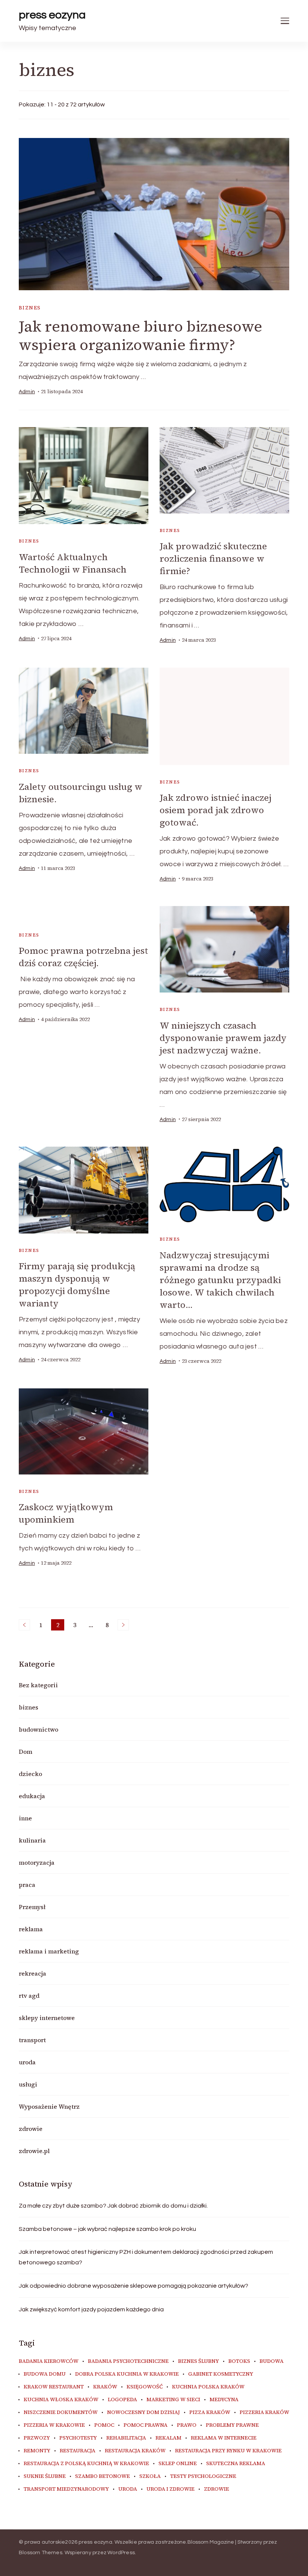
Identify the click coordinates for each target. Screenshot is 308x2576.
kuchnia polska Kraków (208, 2387)
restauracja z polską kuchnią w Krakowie (86, 2464)
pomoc (104, 2425)
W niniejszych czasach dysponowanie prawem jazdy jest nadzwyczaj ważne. (223, 1038)
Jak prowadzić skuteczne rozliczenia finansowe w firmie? (213, 558)
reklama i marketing (49, 1951)
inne (25, 1818)
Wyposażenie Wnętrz (49, 2106)
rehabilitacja (126, 2438)
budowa (272, 2361)
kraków (105, 2387)
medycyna (224, 2400)
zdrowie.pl (34, 2151)
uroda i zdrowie (171, 2489)
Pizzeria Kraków (264, 2412)
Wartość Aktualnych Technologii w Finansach (73, 563)
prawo (187, 2425)
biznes (30, 308)
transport (32, 2040)
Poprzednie (24, 1625)
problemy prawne (232, 2425)
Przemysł (32, 1907)
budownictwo (38, 1729)
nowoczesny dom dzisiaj (143, 2412)
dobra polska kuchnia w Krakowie (127, 2374)
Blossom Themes (41, 2553)
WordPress (121, 2553)
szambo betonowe (103, 2476)
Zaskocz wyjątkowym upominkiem (66, 1513)
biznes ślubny (199, 2361)
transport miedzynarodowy (66, 2489)
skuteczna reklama (236, 2464)
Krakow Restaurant (54, 2387)
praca (27, 1885)
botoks (239, 2361)
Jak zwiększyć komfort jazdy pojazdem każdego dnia (91, 2309)
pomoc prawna (146, 2425)
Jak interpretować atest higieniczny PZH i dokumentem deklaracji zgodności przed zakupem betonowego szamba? (146, 2257)
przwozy (37, 2438)
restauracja (78, 2451)
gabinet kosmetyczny (221, 2374)
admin (27, 392)
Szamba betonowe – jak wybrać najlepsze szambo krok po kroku (107, 2229)
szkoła (150, 2476)
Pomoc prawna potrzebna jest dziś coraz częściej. (83, 957)
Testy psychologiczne (203, 2476)
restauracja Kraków (135, 2451)
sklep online (178, 2464)
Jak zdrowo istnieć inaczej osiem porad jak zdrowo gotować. (216, 810)
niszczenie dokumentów (61, 2412)
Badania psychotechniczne (128, 2361)
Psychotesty (78, 2438)
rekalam (168, 2438)
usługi (28, 2084)
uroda (27, 2062)
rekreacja (32, 1973)
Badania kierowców (49, 2361)
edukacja (32, 1796)
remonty (37, 2451)
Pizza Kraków (210, 2412)
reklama (31, 1929)
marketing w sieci (173, 2400)
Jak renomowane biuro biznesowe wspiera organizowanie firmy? (140, 336)
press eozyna (52, 15)
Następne (123, 1625)
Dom (26, 1752)
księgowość (145, 2387)
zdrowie (31, 2129)
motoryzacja (37, 1862)
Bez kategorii (38, 1685)
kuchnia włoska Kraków (61, 2400)
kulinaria (32, 1840)
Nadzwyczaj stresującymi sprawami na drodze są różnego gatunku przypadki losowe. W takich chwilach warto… (220, 1280)
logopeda (122, 2400)
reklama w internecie (224, 2438)
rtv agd (29, 1996)
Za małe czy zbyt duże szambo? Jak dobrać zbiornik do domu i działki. (113, 2206)
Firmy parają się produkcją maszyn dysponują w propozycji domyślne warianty (77, 1285)
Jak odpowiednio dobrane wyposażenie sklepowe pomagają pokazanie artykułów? (134, 2286)
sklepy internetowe (47, 2018)
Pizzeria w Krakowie (54, 2425)
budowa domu (45, 2374)
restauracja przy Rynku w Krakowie (228, 2451)
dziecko (30, 1774)
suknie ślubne (45, 2476)
